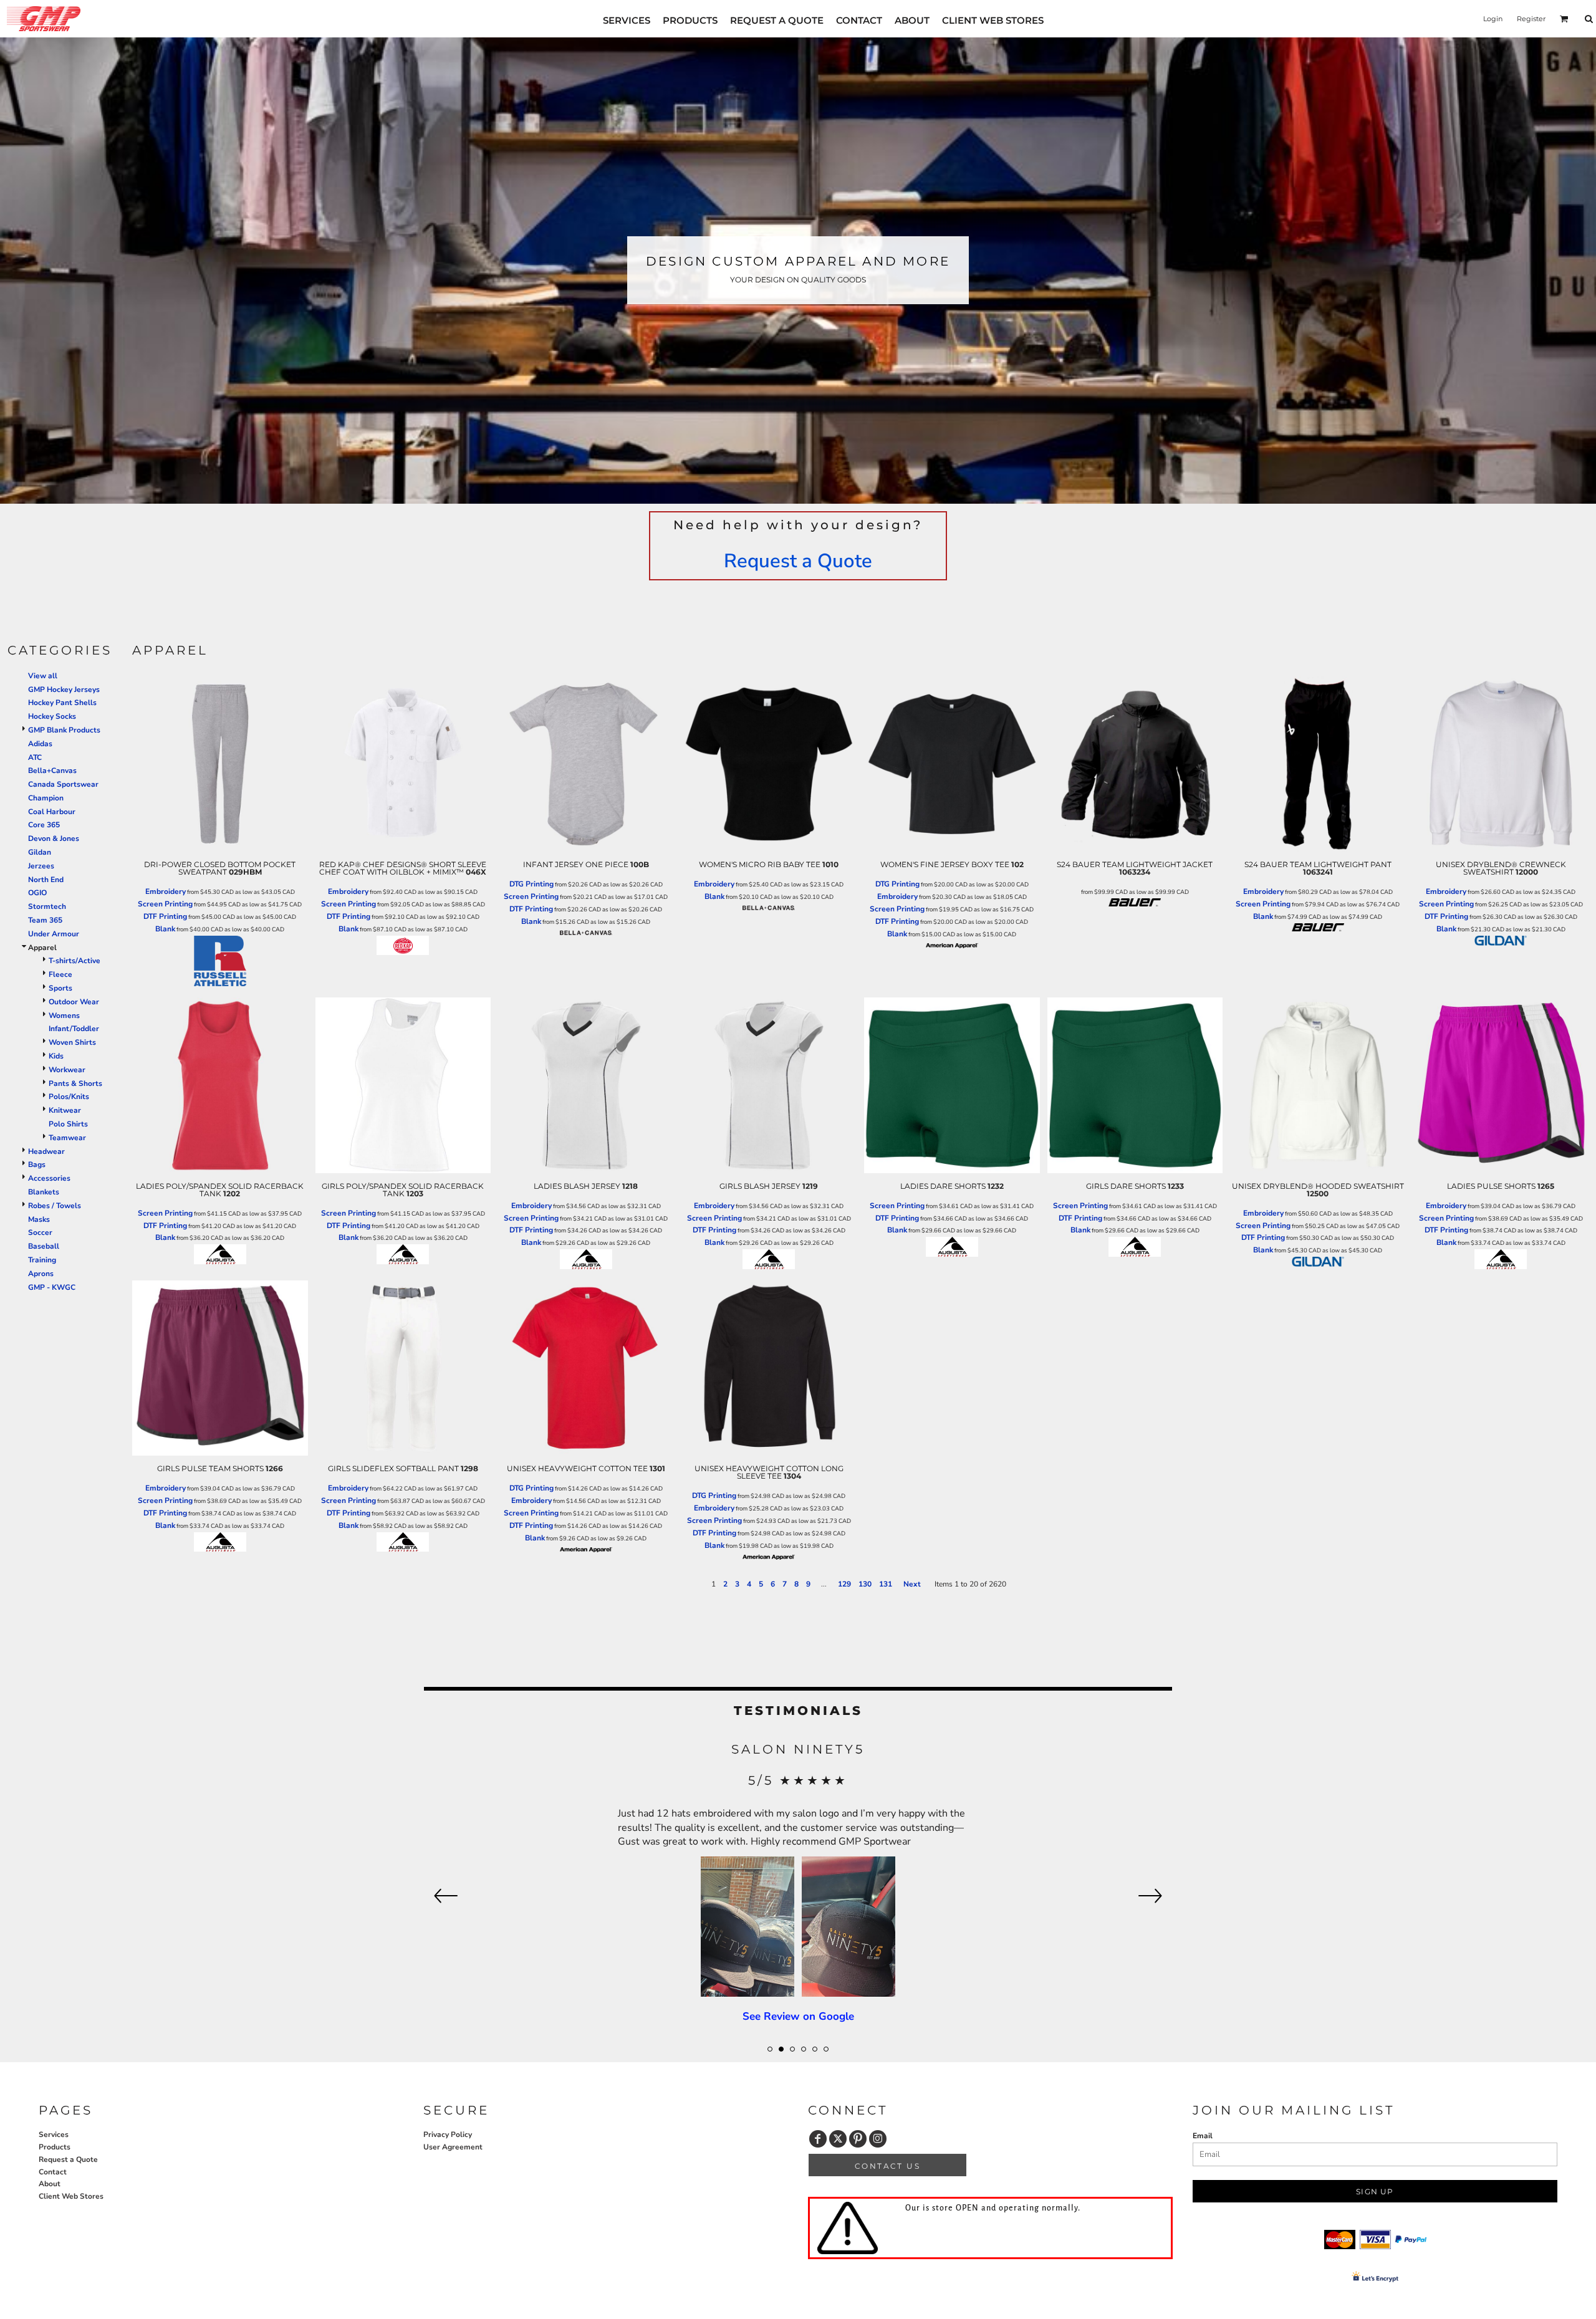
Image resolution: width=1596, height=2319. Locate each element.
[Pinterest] (858, 2139)
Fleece (60, 974)
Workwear (67, 1070)
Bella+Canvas (52, 771)
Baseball (44, 1246)
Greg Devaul (798, 1749)
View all (43, 676)
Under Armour (54, 934)
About (50, 2184)
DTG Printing (531, 884)
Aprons (41, 1274)
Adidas (40, 744)
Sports (60, 988)
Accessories (49, 1178)
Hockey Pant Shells (62, 703)
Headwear (46, 1151)
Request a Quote (798, 561)
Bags (37, 1164)
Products (55, 2147)
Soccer (40, 1232)
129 (844, 1584)
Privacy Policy (448, 2134)
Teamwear (67, 1138)
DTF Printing (165, 916)
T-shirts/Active (75, 961)
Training (42, 1260)
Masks (39, 1219)
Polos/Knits (69, 1097)
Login (1493, 19)
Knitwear (65, 1110)
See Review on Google (798, 1897)
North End (46, 880)
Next (912, 1584)
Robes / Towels (55, 1206)
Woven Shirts (72, 1042)
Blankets (44, 1192)
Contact (53, 2172)
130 (865, 1584)
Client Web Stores (71, 2196)
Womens (64, 1015)
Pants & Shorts (75, 1083)
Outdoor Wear (74, 1002)
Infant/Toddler (74, 1029)
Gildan (40, 852)
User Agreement (453, 2147)
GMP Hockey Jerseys (64, 689)
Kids (56, 1056)
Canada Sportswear (63, 784)
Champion (46, 798)
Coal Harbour (52, 812)
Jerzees (41, 866)
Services (54, 2134)
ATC (35, 757)
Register (1531, 19)
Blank (165, 929)
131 (886, 1584)
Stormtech (47, 906)
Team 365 (45, 920)
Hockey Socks (52, 716)
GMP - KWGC (52, 1287)
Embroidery (166, 891)
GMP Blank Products (64, 730)
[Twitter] (838, 2139)
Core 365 (44, 825)
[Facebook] (818, 2139)
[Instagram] (878, 2139)
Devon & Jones (54, 838)
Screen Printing (165, 904)
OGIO (37, 893)
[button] (1564, 19)
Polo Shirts (68, 1124)
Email (1203, 2136)
